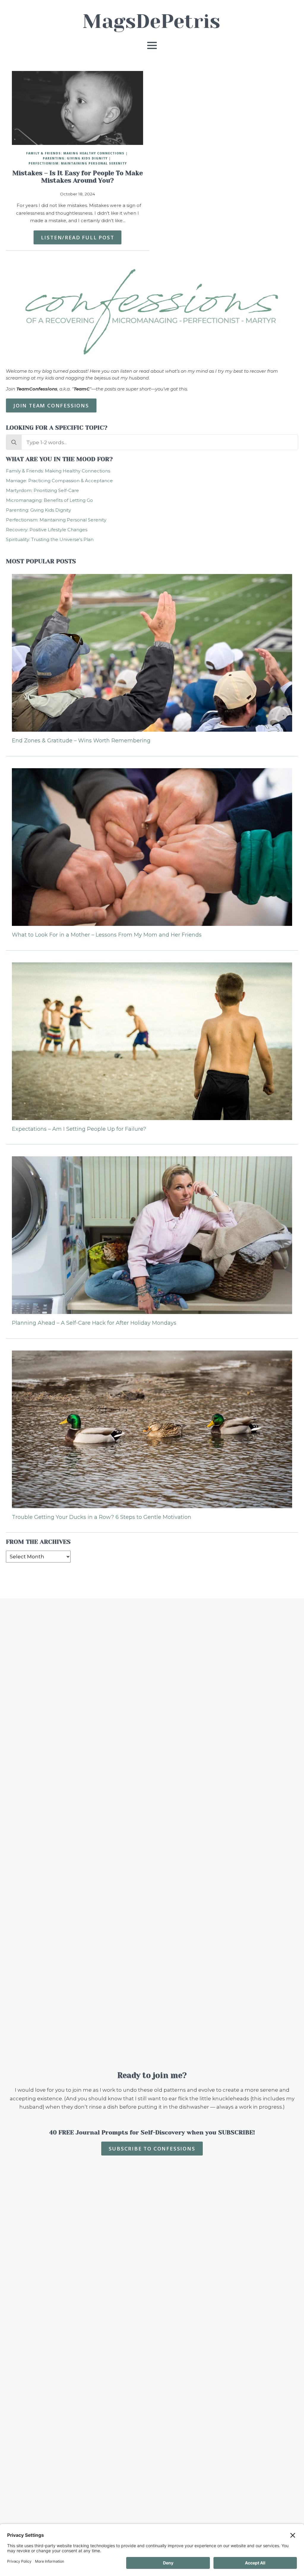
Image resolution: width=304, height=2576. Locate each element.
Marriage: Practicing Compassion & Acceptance (59, 481)
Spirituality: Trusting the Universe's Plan (50, 539)
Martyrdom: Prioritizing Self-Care (42, 490)
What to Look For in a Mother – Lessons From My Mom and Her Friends (107, 935)
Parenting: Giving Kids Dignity (75, 158)
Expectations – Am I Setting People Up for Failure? (79, 1129)
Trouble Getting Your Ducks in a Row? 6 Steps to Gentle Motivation (102, 1517)
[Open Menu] (152, 45)
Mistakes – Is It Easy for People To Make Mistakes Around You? (78, 177)
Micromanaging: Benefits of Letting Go (49, 500)
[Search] (14, 442)
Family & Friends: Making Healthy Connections (75, 153)
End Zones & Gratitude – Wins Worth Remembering (81, 741)
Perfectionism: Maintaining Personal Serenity (78, 163)
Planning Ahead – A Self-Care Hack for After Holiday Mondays (94, 1323)
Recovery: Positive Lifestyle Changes (47, 530)
